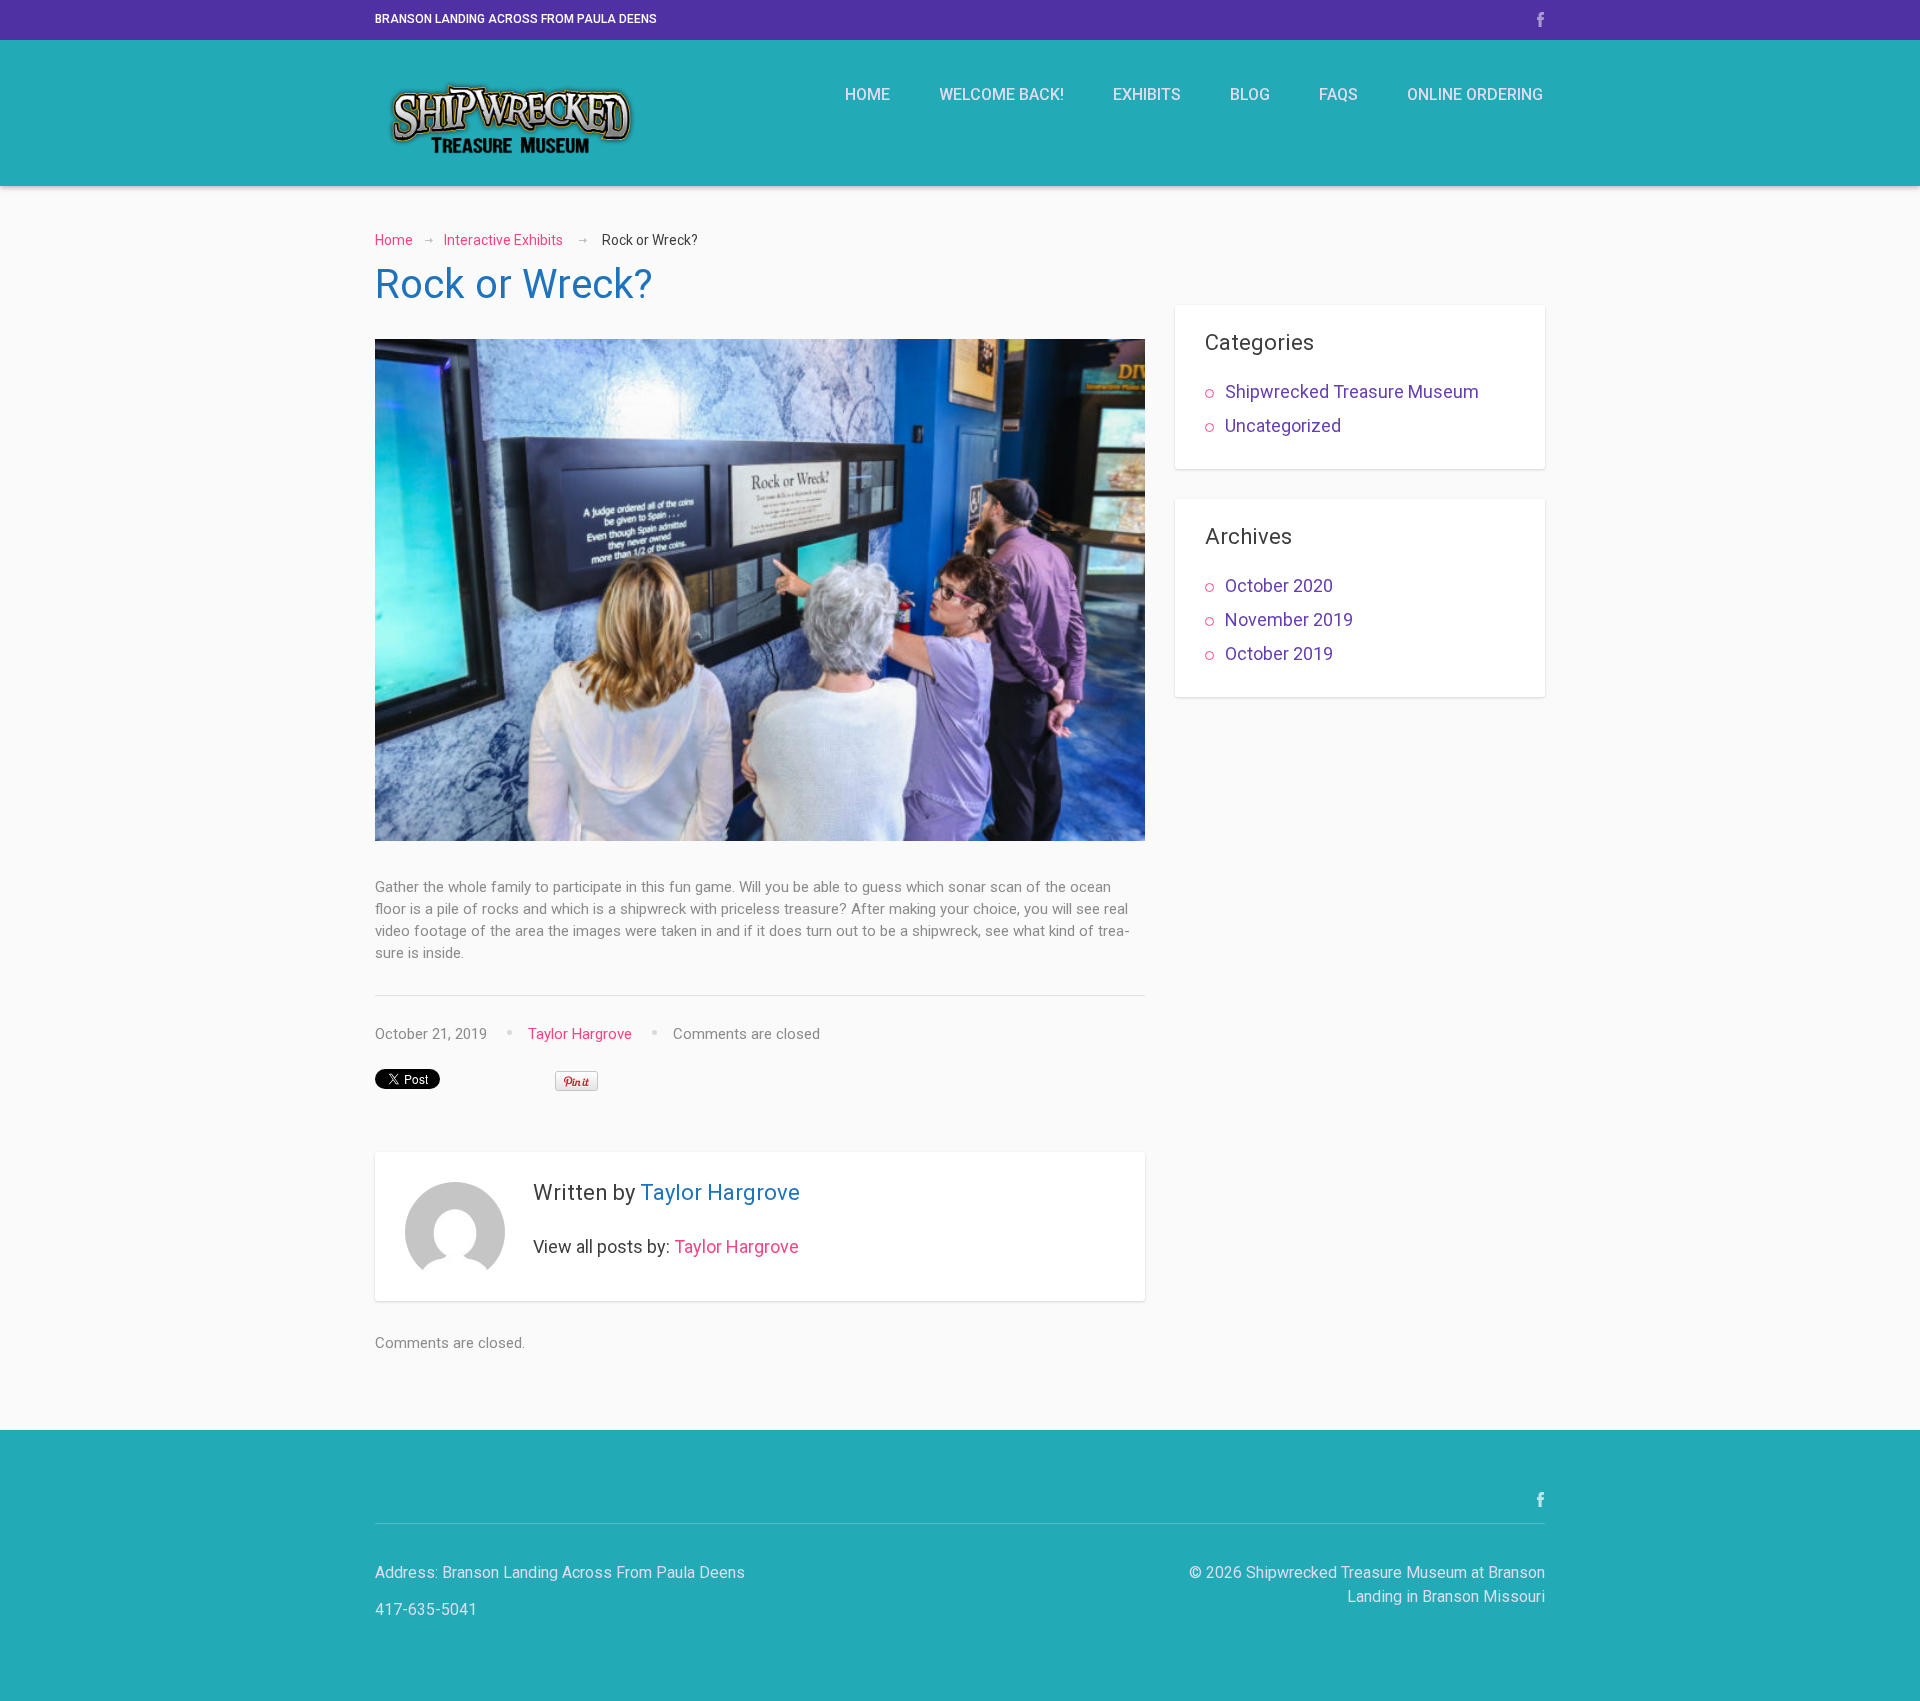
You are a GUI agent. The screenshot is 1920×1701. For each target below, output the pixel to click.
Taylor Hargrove (580, 1034)
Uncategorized (1283, 425)
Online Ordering (1475, 94)
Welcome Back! (1001, 94)
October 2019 (1279, 653)
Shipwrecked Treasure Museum (1352, 391)
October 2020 (1279, 585)
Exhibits (1147, 94)
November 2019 (1289, 619)
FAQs (1338, 94)
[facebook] (1540, 19)
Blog (1250, 94)
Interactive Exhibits (503, 240)
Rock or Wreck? (514, 284)
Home (867, 94)
